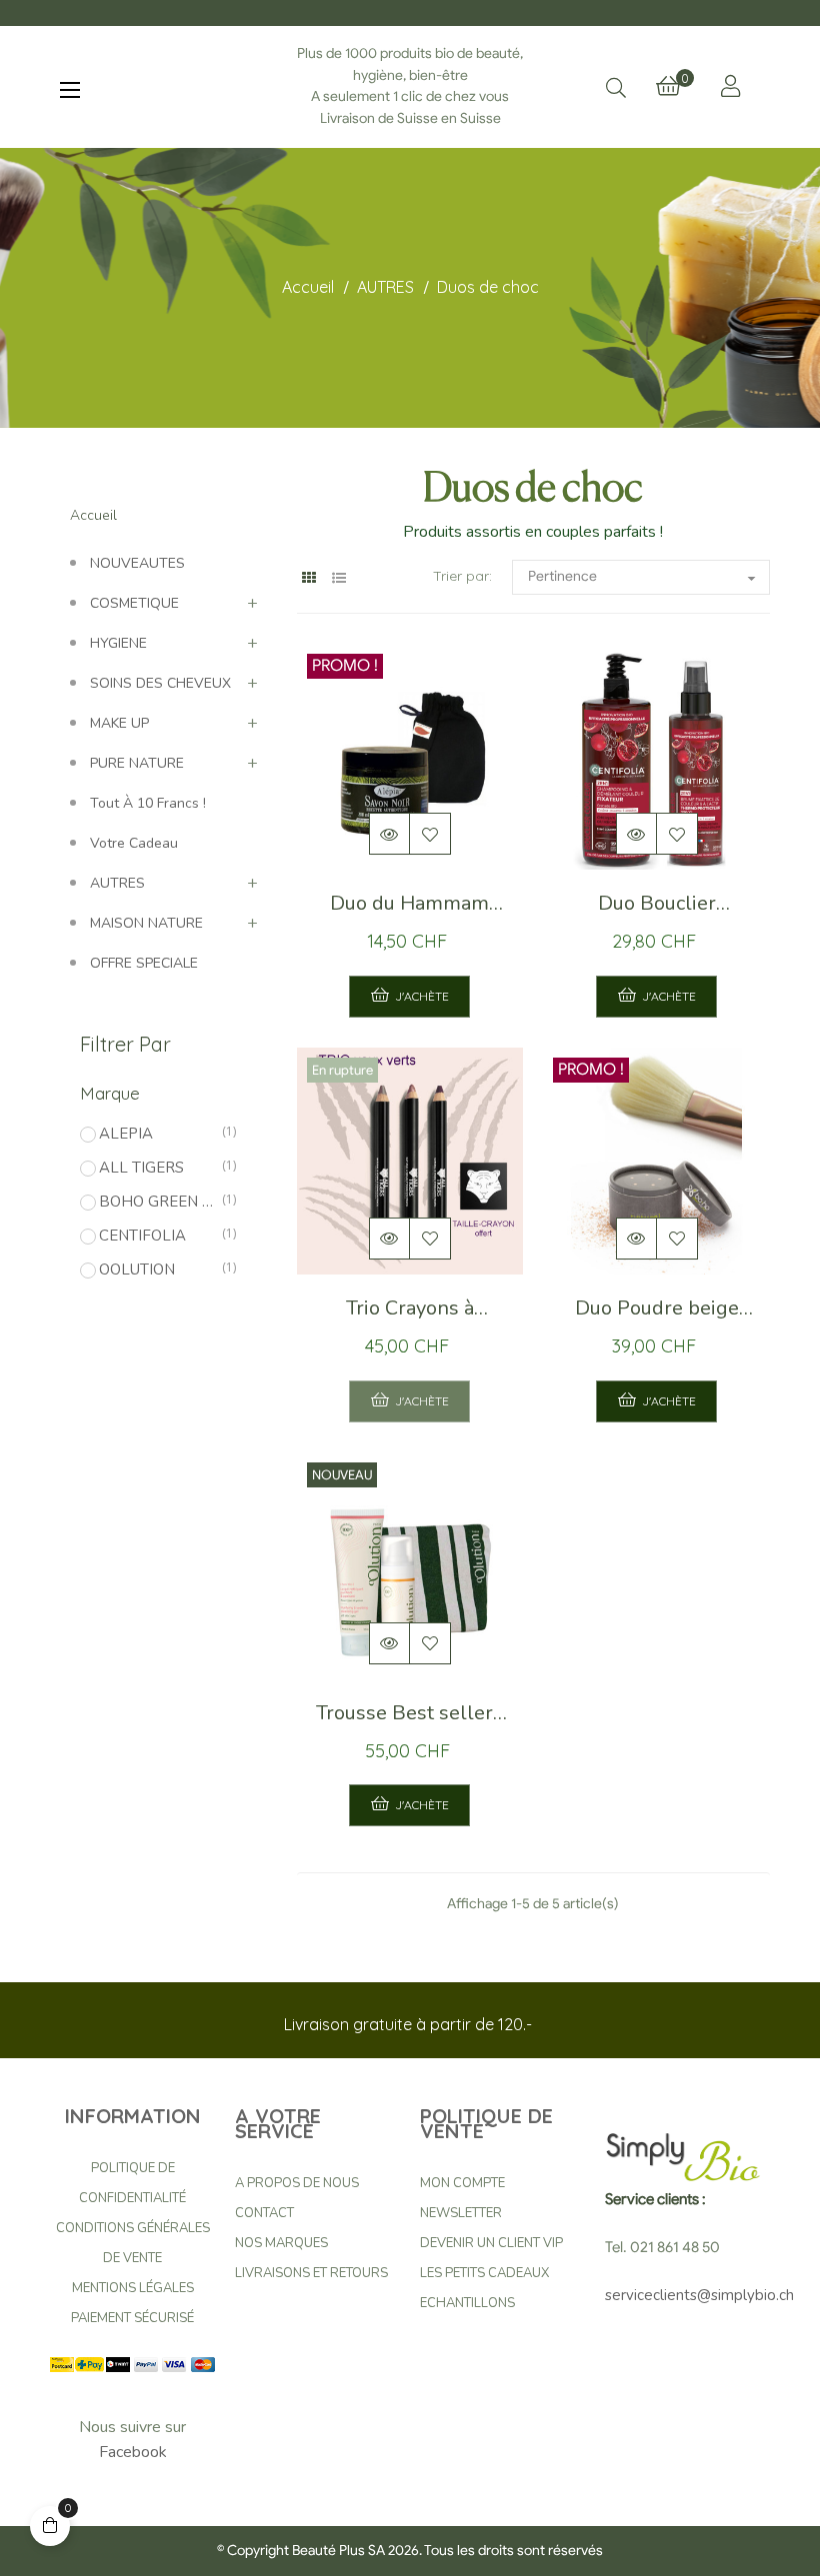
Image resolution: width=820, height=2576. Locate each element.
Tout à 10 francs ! (148, 803)
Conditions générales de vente (133, 2243)
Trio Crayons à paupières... (410, 1313)
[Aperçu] (390, 834)
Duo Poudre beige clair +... (657, 1313)
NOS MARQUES (281, 2243)
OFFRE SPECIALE (144, 963)
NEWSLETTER (461, 2213)
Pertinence (644, 578)
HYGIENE (118, 643)
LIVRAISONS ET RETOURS (311, 2273)
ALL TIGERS (157, 1168)
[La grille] (309, 578)
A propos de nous (297, 2183)
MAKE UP (119, 723)
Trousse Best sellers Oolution (409, 1718)
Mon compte (462, 2183)
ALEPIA (157, 1134)
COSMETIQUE (134, 603)
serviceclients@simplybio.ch (699, 2295)
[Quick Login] (730, 86)
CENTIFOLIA (157, 1236)
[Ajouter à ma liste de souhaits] (430, 834)
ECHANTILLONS (467, 2303)
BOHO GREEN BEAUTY (157, 1202)
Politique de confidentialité (132, 2183)
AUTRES (117, 883)
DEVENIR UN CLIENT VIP (491, 2243)
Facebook (133, 2452)
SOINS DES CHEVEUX (160, 683)
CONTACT (264, 2213)
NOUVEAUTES (137, 563)
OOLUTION (157, 1270)
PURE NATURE (137, 763)
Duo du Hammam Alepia (409, 909)
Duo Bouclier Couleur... (657, 909)
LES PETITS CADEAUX (484, 2273)
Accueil (93, 515)
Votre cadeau (134, 843)
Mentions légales (133, 2288)
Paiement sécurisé (132, 2318)
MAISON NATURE (146, 923)
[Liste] (339, 578)
